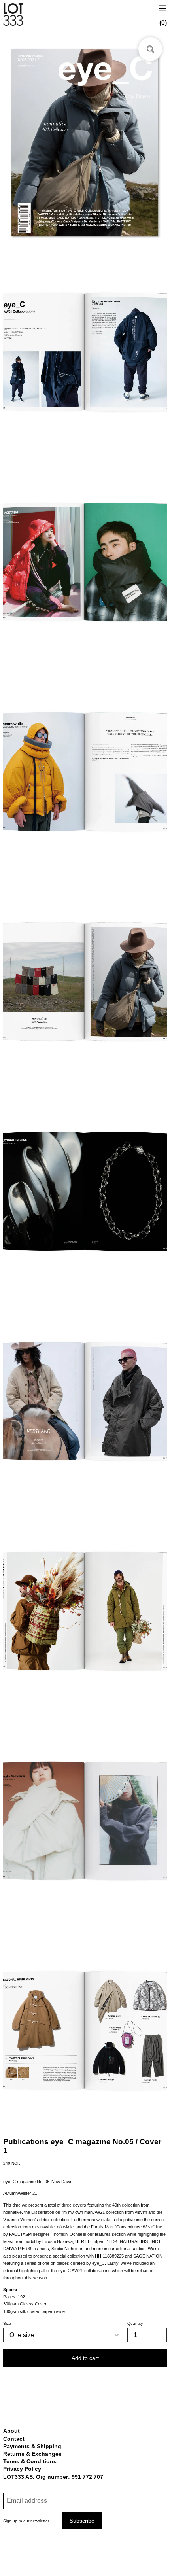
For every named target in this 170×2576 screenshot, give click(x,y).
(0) (163, 23)
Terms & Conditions (30, 2461)
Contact (14, 2439)
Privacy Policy (22, 2469)
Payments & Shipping (32, 2446)
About (11, 2431)
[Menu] (162, 8)
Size (7, 2323)
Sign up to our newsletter (26, 2521)
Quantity (135, 2323)
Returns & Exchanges (32, 2454)
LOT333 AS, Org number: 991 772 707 (53, 2477)
